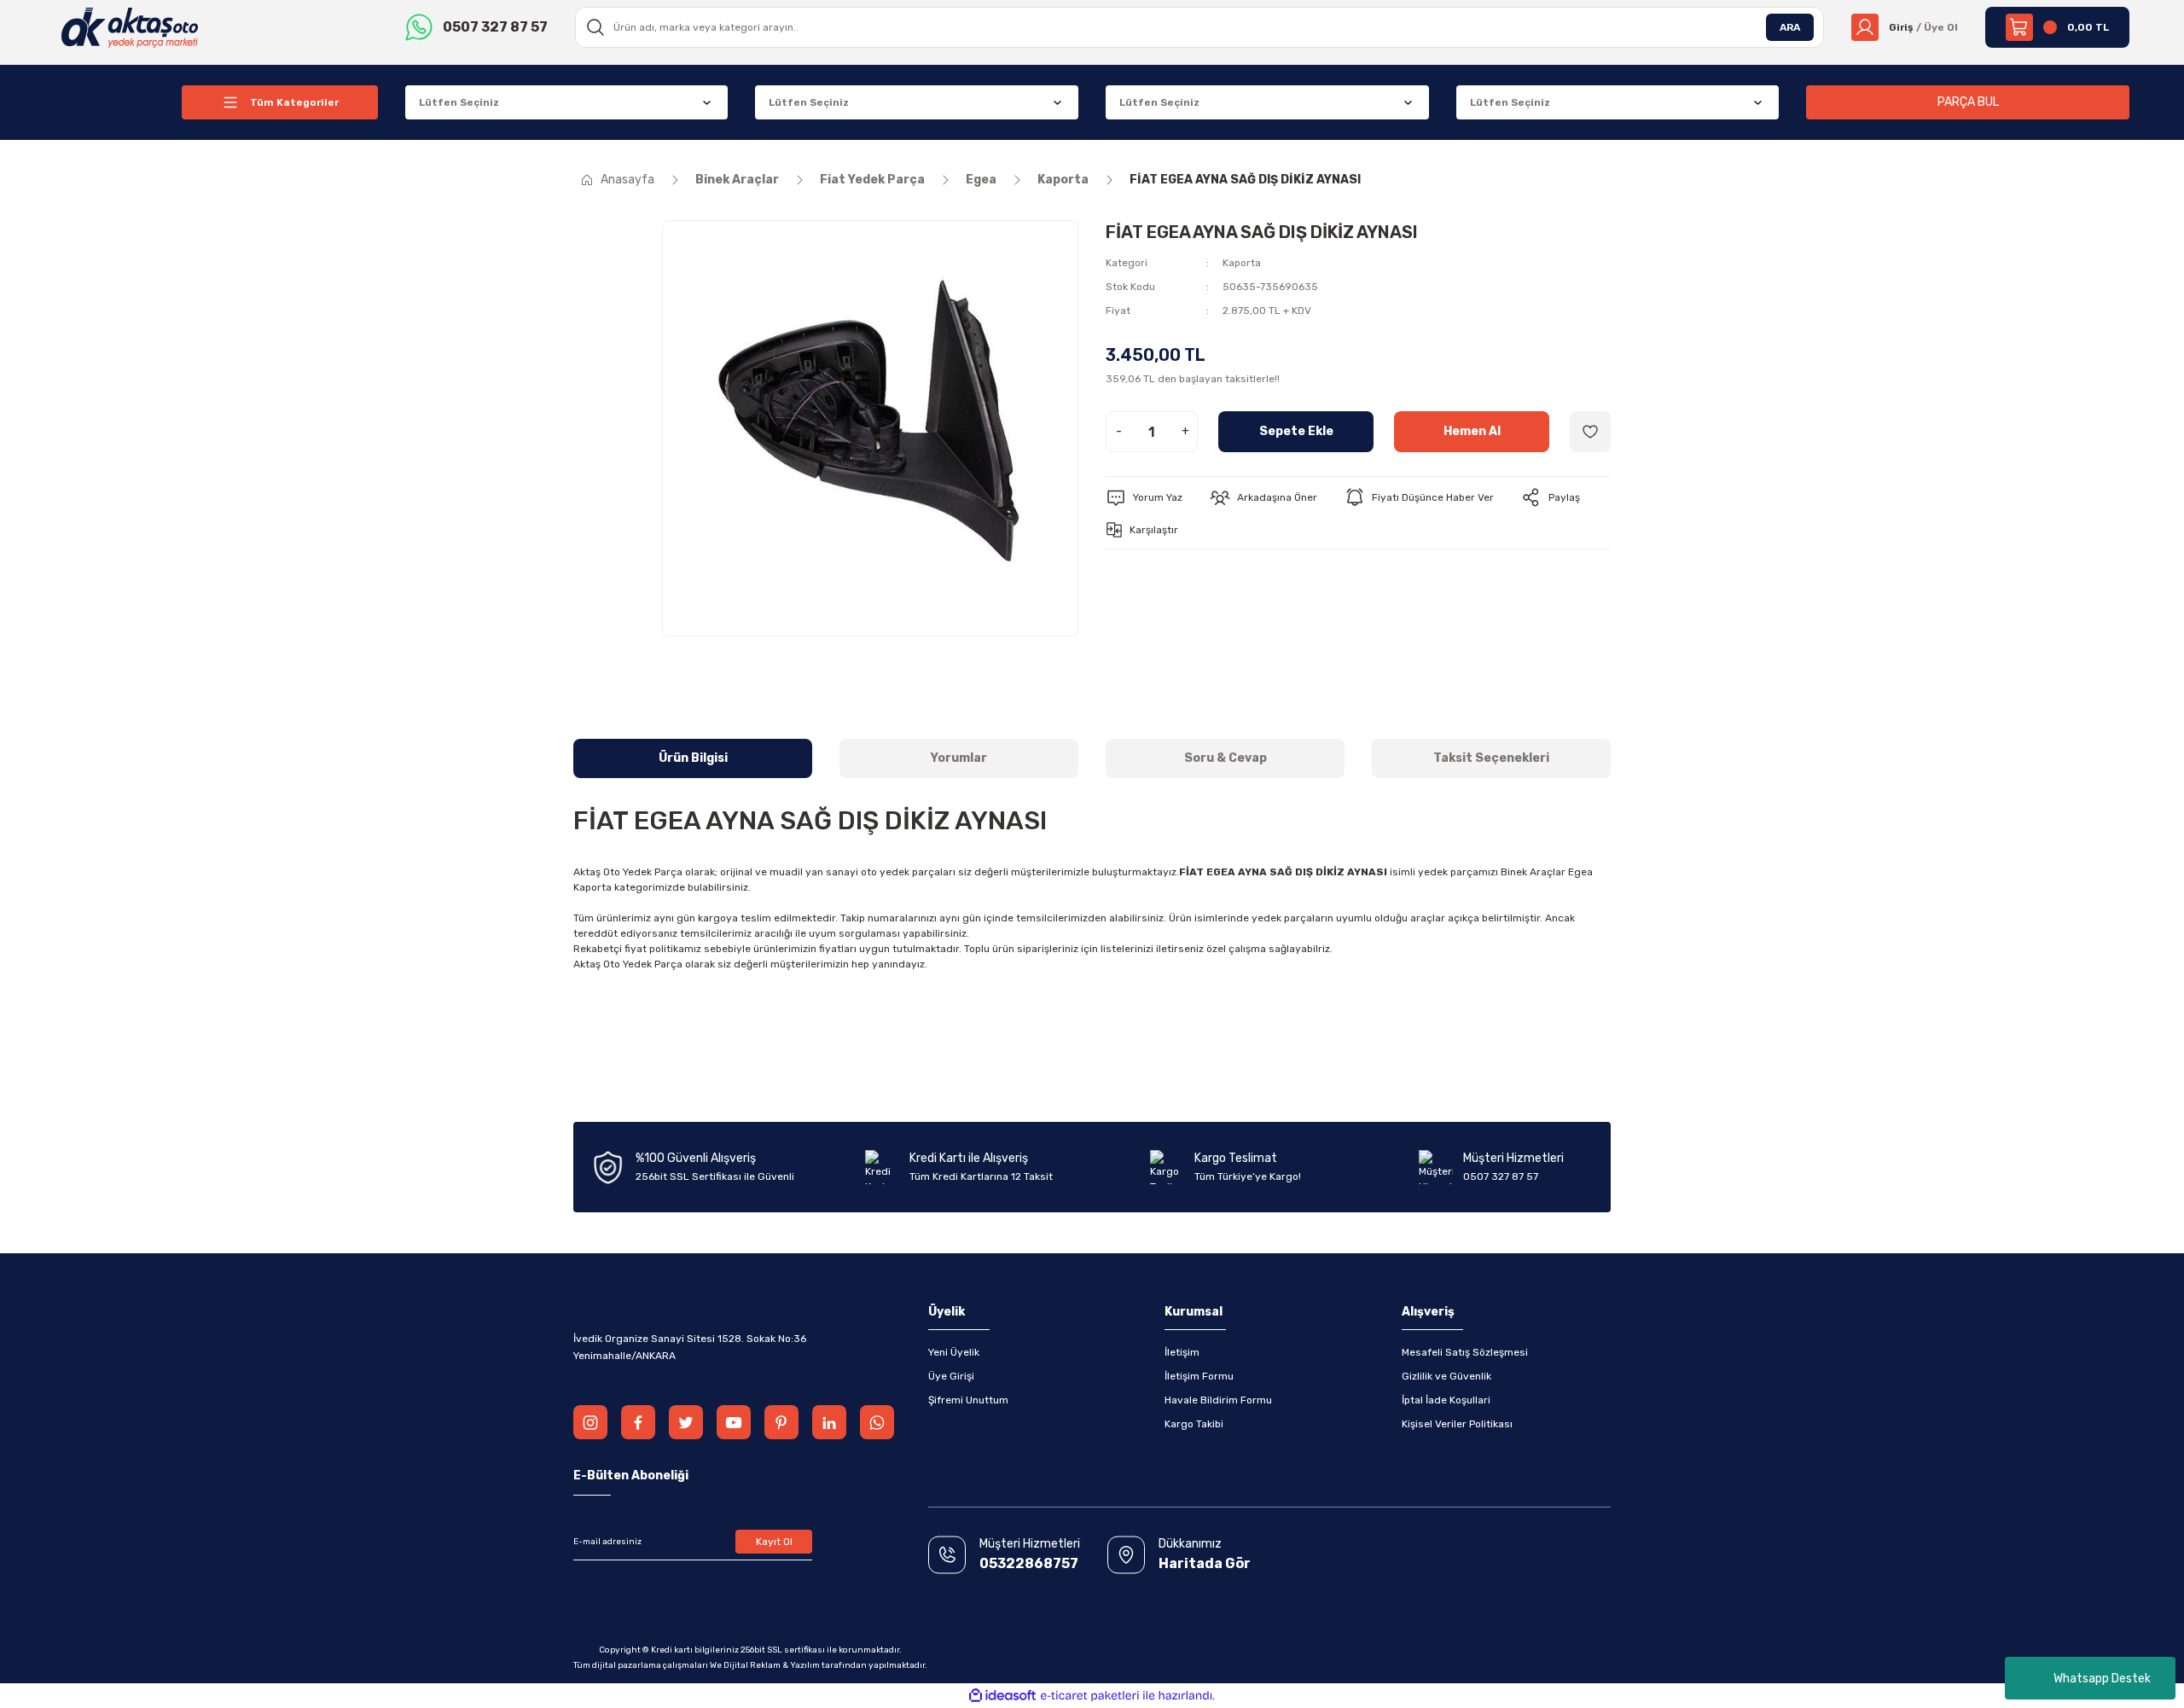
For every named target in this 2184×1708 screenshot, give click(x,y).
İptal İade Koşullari (1446, 1400)
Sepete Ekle (1296, 431)
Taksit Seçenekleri (1491, 758)
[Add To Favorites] (1590, 432)
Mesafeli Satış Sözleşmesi (1465, 1352)
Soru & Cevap (1226, 758)
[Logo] (130, 26)
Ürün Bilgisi (693, 758)
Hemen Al (1472, 431)
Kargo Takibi (1194, 1424)
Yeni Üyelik (954, 1352)
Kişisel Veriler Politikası (1457, 1424)
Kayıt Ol (774, 1542)
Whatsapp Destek (2102, 1679)
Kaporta (1242, 263)
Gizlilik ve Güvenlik (1446, 1376)
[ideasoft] (1002, 1696)
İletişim (1182, 1352)
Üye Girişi (951, 1376)
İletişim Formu (1199, 1376)
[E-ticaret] (1090, 1696)
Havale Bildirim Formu (1218, 1400)
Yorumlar (959, 758)
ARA (1790, 27)
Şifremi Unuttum (968, 1400)
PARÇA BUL (1968, 102)
